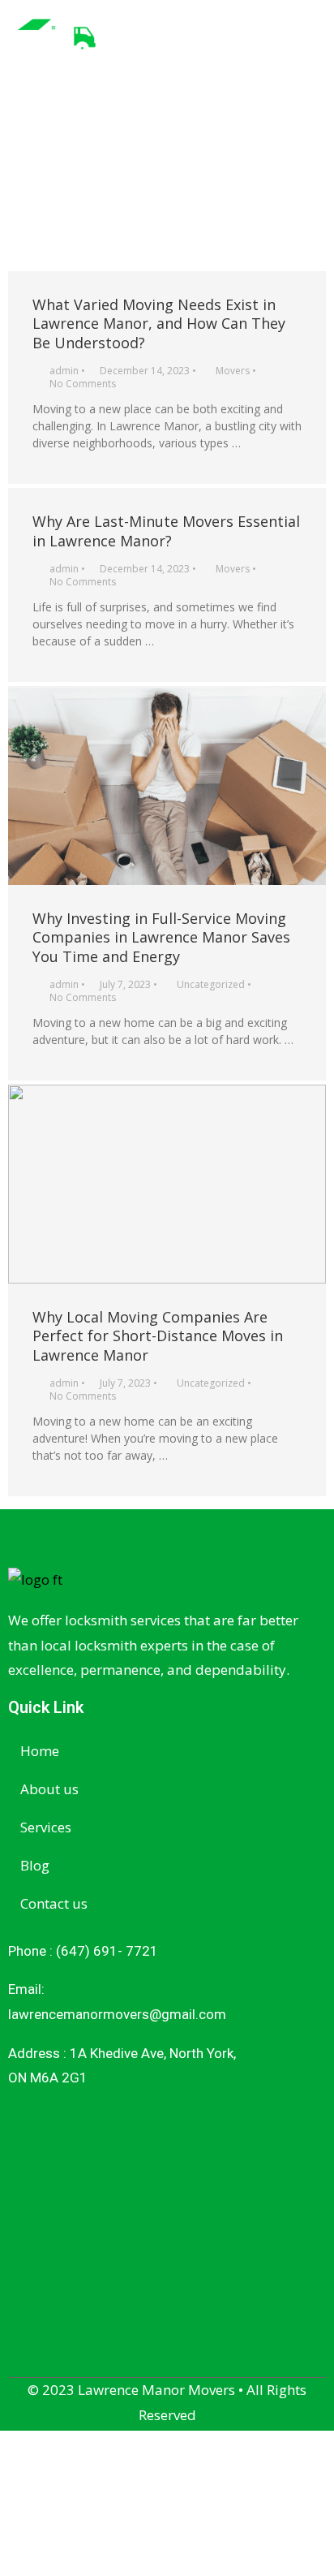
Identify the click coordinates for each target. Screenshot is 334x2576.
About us (49, 1789)
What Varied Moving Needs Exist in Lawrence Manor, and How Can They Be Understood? (159, 324)
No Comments (83, 384)
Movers (233, 371)
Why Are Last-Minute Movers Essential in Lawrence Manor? (166, 531)
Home (40, 1751)
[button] (313, 35)
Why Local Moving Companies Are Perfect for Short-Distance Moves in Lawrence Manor (158, 1336)
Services (46, 1827)
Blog (35, 1865)
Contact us (54, 1903)
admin (64, 371)
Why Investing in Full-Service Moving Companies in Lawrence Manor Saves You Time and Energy (161, 937)
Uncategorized (211, 984)
